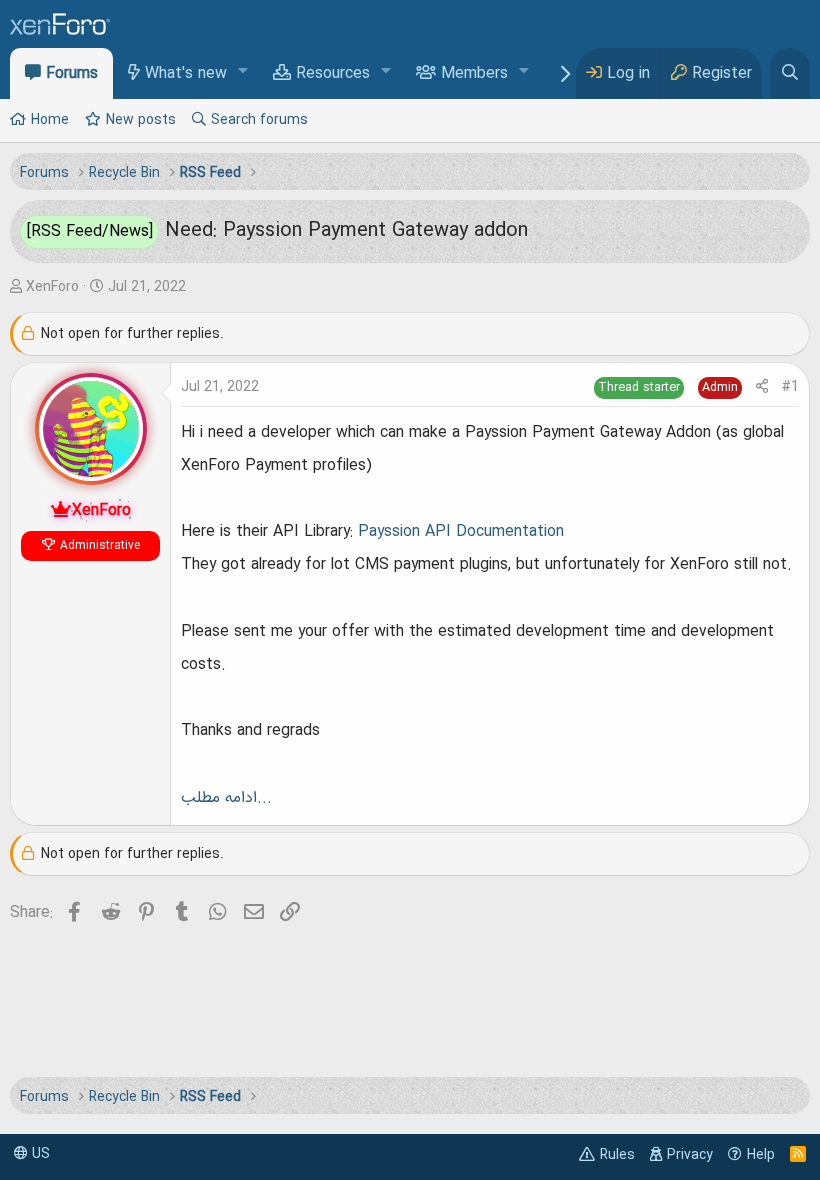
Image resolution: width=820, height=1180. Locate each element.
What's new (186, 74)
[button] (243, 72)
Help (761, 1155)
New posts (141, 120)
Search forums (259, 120)
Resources (333, 74)
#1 (790, 387)
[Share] (762, 387)
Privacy (690, 1155)
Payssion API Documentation (461, 532)
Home (50, 120)
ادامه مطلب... (226, 798)
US (39, 1154)
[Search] (790, 73)
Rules (617, 1155)
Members (474, 74)
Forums (72, 74)
